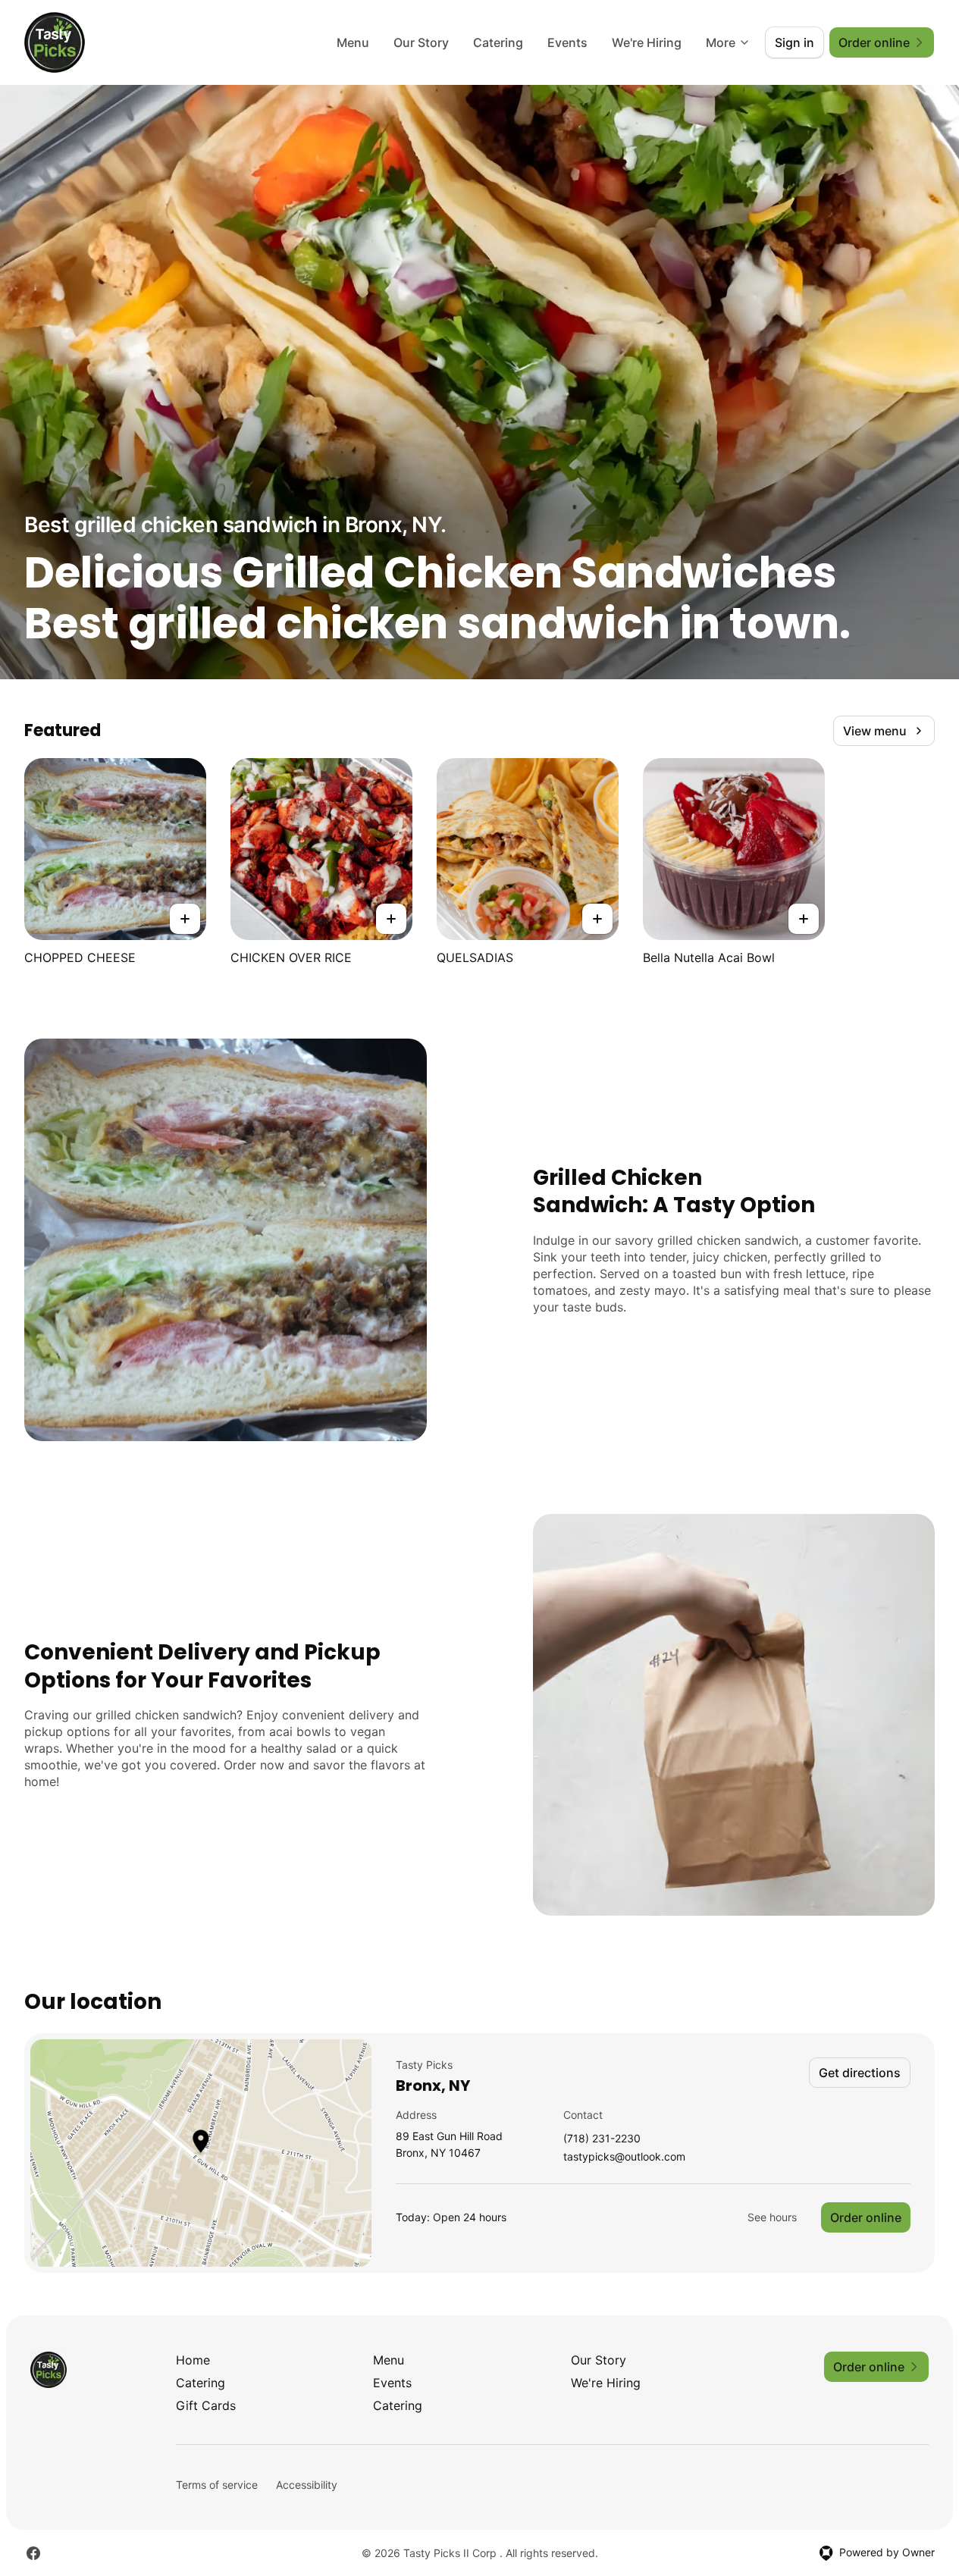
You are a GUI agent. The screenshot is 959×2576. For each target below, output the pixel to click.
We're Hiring (647, 42)
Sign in (794, 42)
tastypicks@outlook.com (624, 2157)
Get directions (860, 2073)
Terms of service (217, 2485)
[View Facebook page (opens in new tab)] (33, 2553)
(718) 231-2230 (602, 2139)
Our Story (421, 42)
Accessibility (307, 2485)
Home (193, 2360)
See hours (772, 2217)
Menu (353, 42)
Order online (866, 2217)
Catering (498, 42)
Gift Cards (206, 2405)
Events (567, 42)
